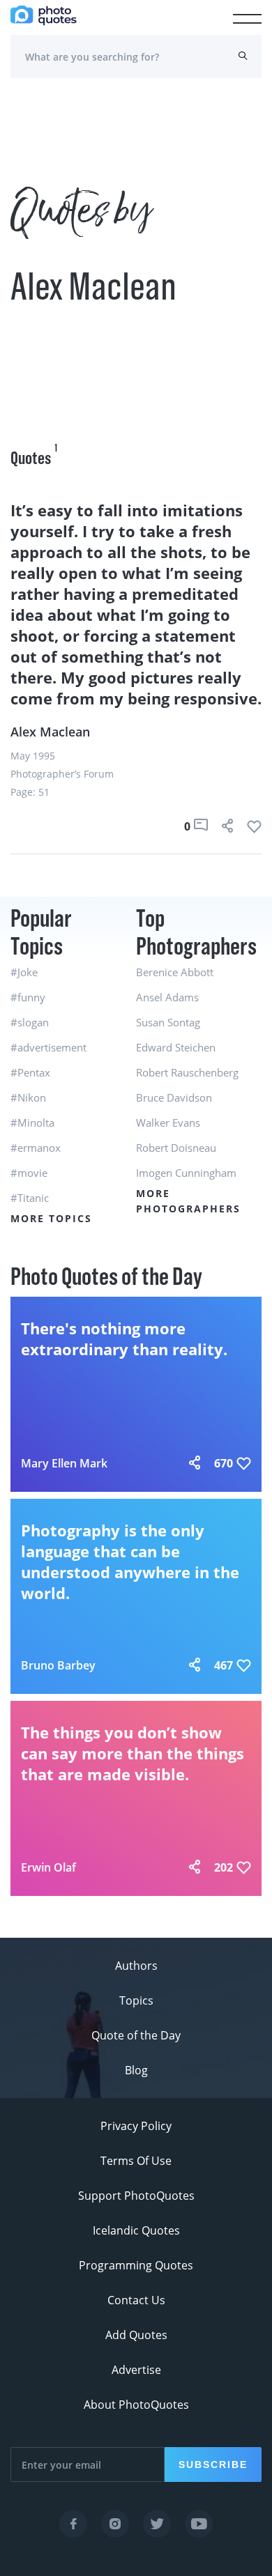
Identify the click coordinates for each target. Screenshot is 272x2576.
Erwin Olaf (48, 1867)
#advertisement (48, 1047)
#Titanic (30, 1198)
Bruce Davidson (174, 1097)
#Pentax (30, 1072)
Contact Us (136, 2300)
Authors (136, 1966)
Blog (136, 2070)
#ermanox (36, 1148)
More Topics (51, 1218)
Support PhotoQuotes (136, 2196)
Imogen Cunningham (186, 1173)
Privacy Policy (136, 2126)
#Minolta (32, 1123)
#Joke (24, 972)
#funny (28, 997)
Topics (136, 2000)
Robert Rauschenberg (187, 1072)
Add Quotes (136, 2335)
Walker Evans (168, 1123)
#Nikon (28, 1097)
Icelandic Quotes (136, 2230)
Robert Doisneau (176, 1148)
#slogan (30, 1022)
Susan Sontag (168, 1022)
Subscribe (213, 2465)
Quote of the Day (136, 2035)
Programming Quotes (136, 2265)
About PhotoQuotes (136, 2405)
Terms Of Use (136, 2161)
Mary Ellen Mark (64, 1463)
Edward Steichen (176, 1047)
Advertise (136, 2370)
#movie (29, 1173)
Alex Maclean (50, 732)
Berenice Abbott (175, 972)
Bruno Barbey (58, 1665)
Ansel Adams (167, 997)
